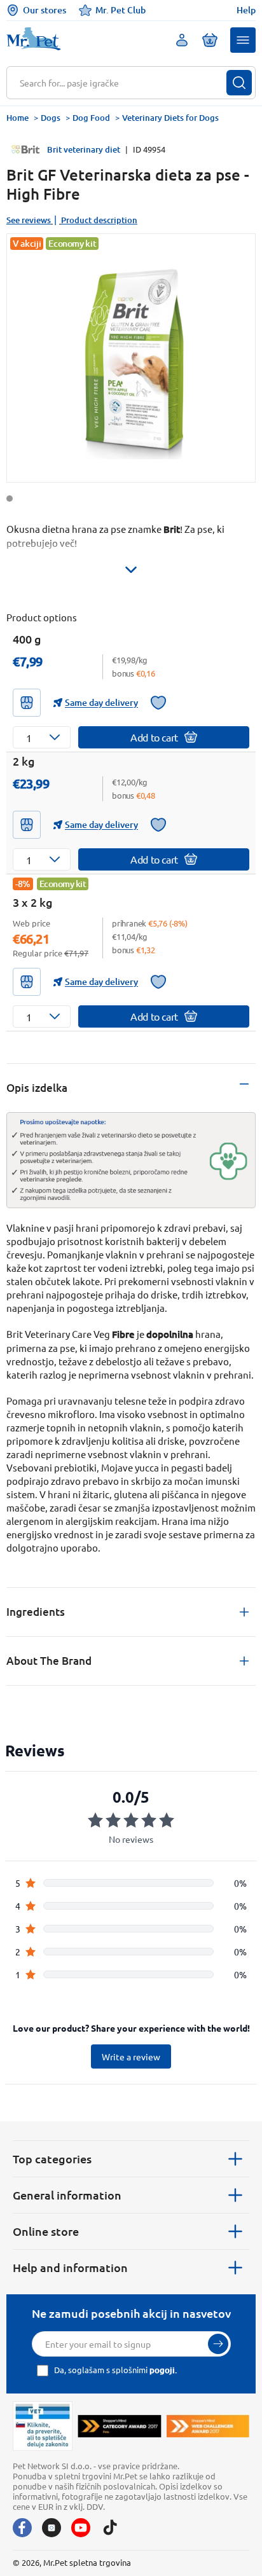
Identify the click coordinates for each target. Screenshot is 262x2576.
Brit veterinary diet (84, 149)
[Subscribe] (218, 2344)
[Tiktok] (110, 2528)
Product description (99, 220)
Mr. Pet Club (121, 10)
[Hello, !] (182, 40)
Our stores (45, 10)
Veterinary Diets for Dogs (170, 118)
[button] (243, 40)
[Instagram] (52, 2528)
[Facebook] (22, 2528)
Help (246, 10)
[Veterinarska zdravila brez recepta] (43, 2426)
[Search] (239, 83)
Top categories (52, 2159)
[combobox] (123, 83)
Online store (46, 2231)
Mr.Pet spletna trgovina (87, 2562)
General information (67, 2195)
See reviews (29, 220)
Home (17, 118)
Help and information (70, 2267)
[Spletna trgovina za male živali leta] (119, 2426)
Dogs (51, 118)
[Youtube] (81, 2528)
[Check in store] (27, 703)
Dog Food (91, 118)
